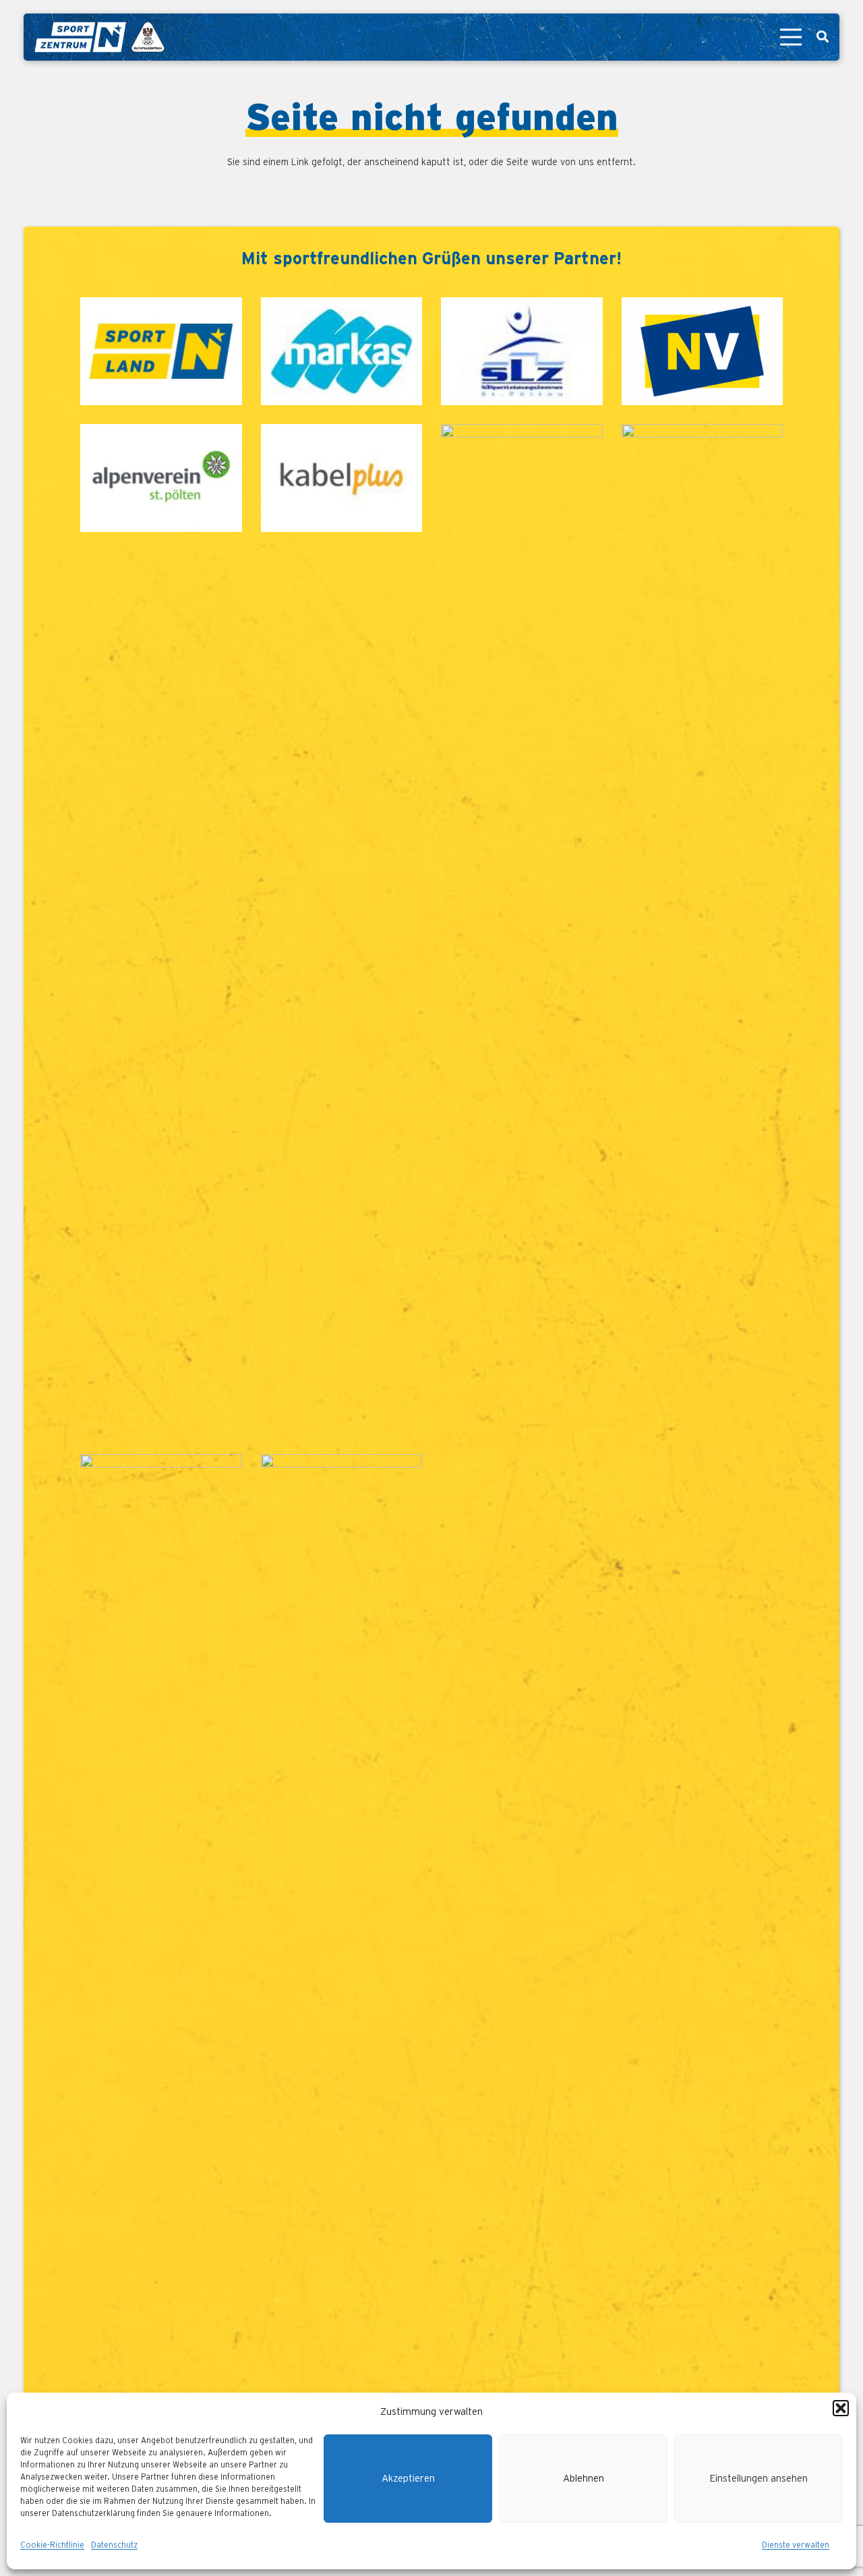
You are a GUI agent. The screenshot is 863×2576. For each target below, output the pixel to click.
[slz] (522, 351)
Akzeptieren (408, 2479)
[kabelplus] (342, 930)
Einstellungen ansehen (758, 2479)
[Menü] (791, 37)
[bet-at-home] (161, 1960)
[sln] (161, 351)
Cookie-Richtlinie (52, 2545)
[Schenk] (342, 1960)
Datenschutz (114, 2545)
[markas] (342, 351)
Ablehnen (584, 2479)
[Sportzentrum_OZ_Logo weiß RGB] (99, 37)
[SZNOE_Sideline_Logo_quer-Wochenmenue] (47, 2041)
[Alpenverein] (161, 930)
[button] (841, 2408)
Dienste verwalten (796, 2545)
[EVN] (522, 930)
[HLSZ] (703, 930)
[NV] (703, 351)
